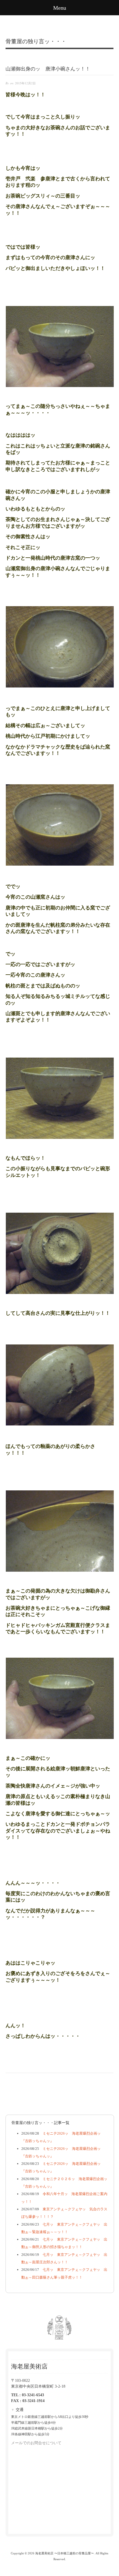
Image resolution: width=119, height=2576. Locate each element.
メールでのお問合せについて (36, 2443)
